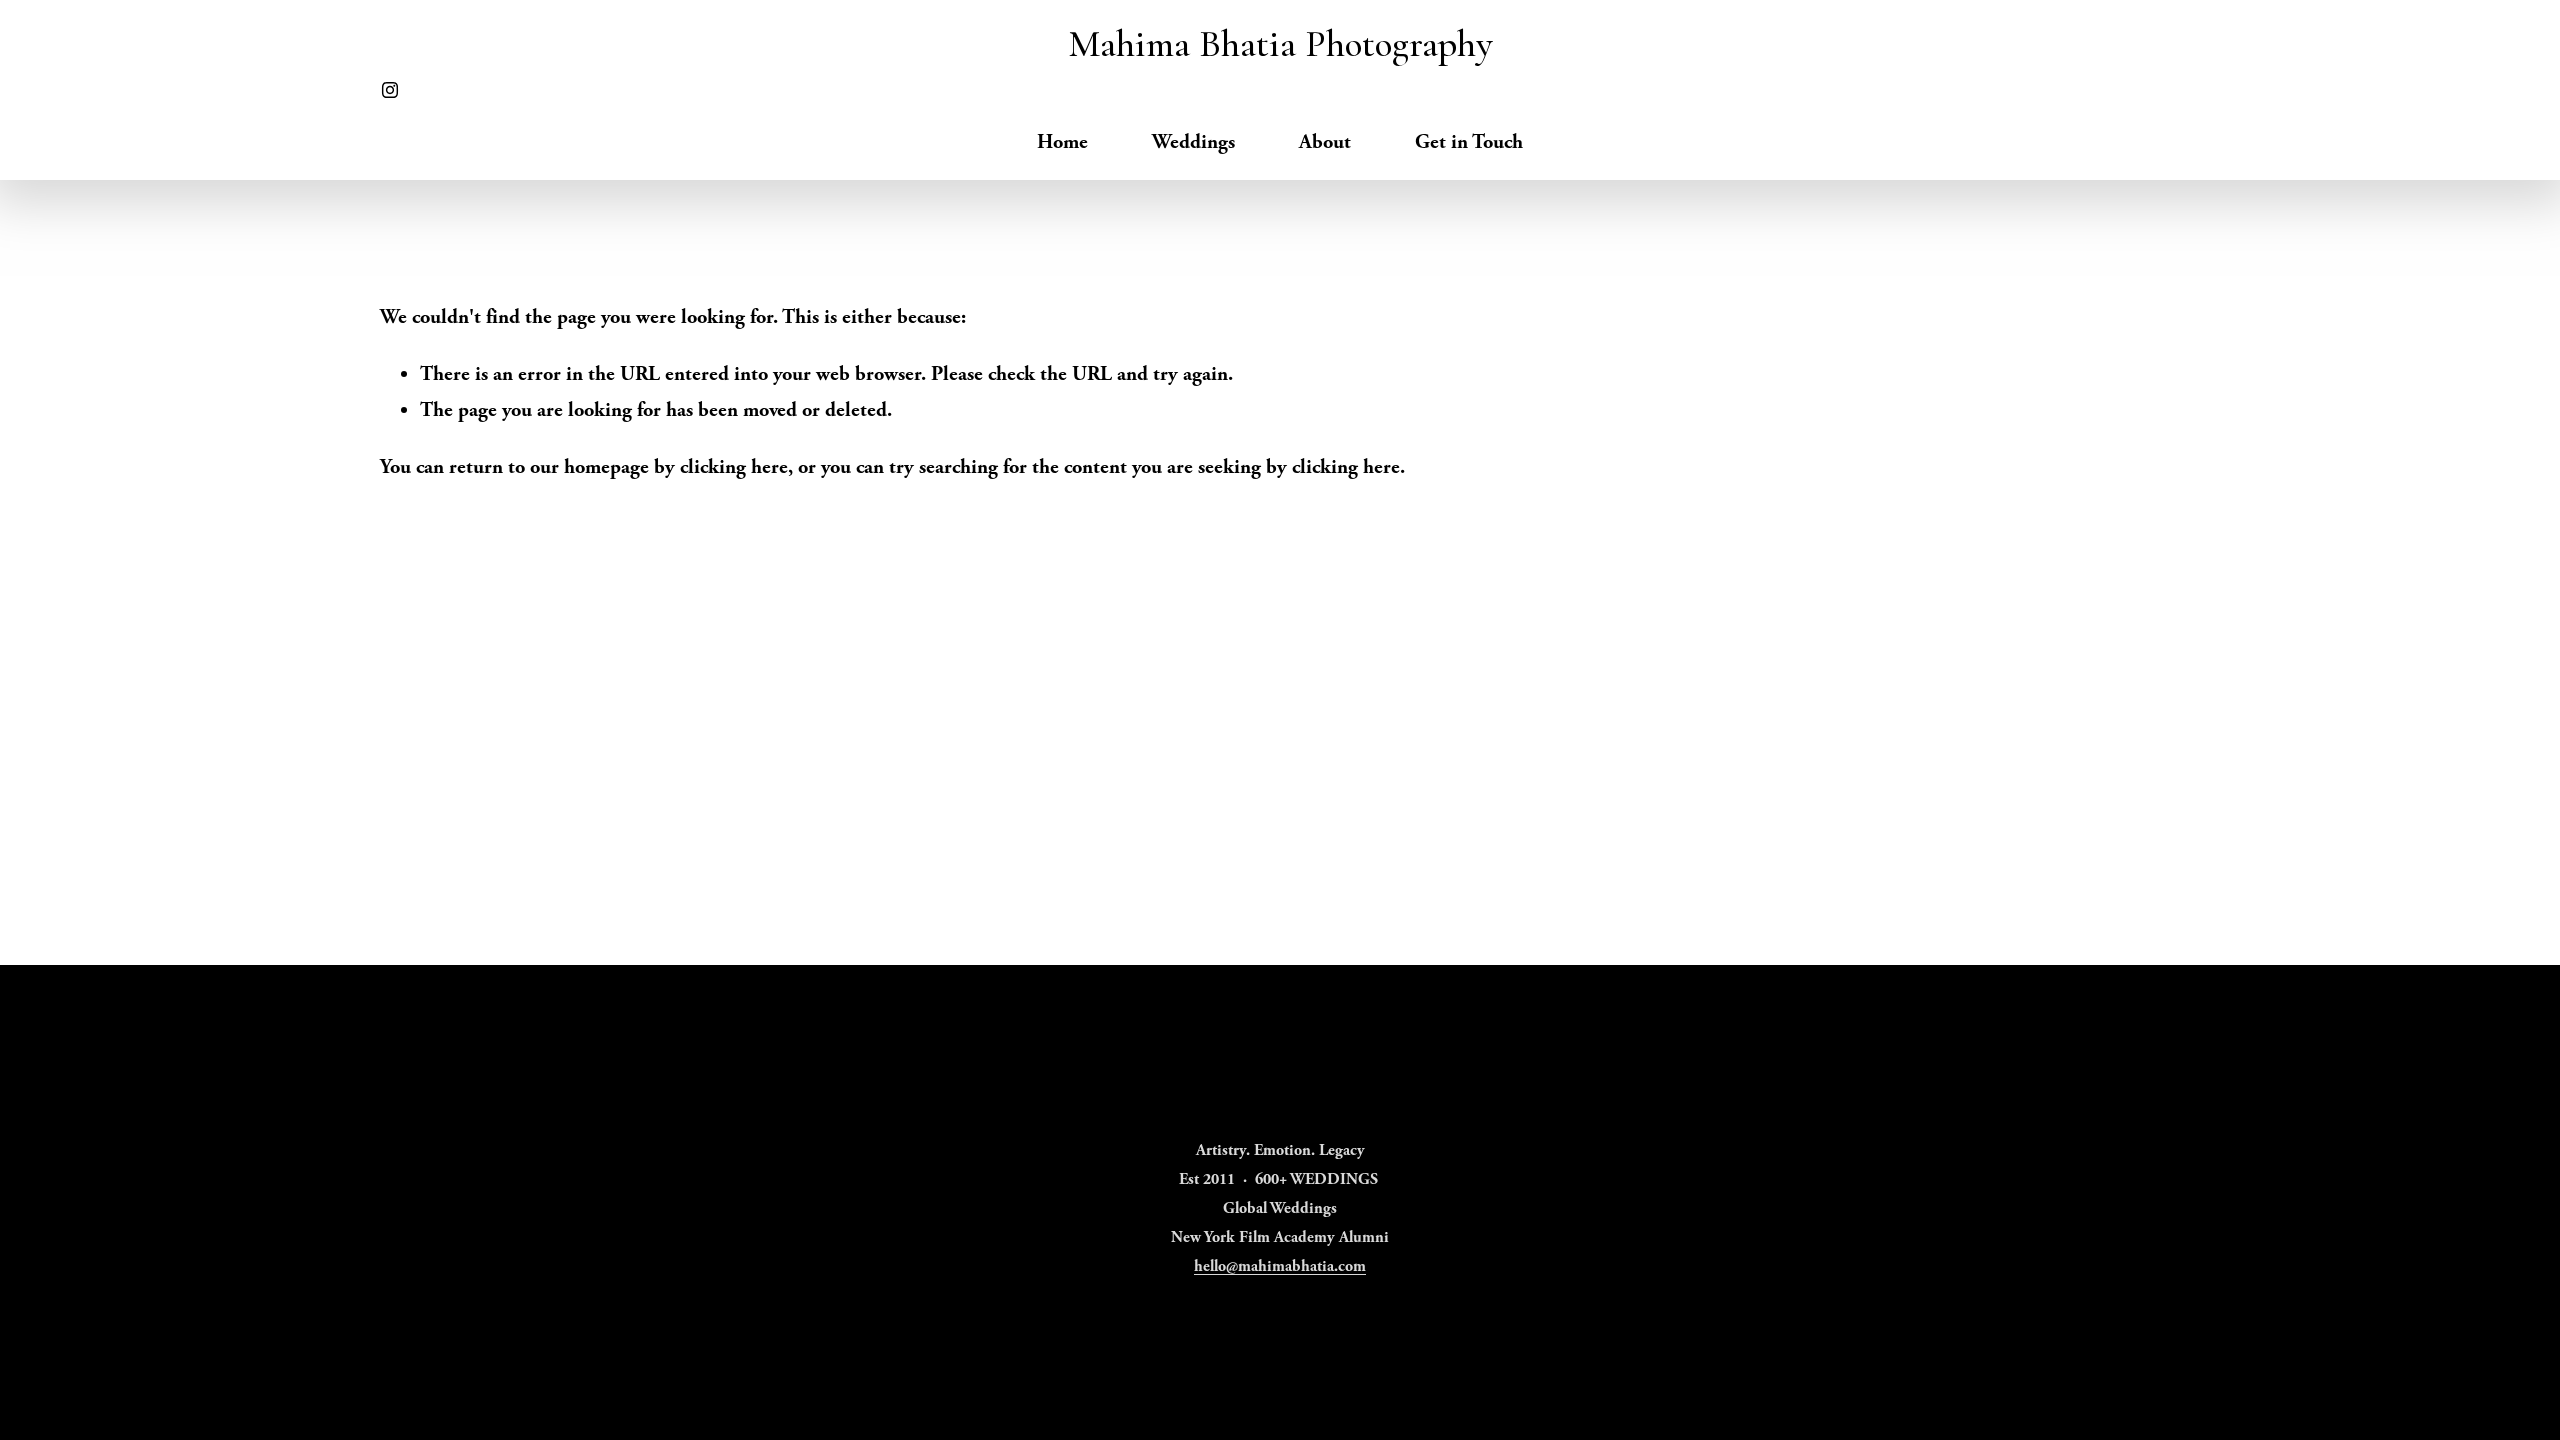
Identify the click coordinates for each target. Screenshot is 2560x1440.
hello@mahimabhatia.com (1280, 1266)
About (1325, 142)
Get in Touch (1469, 142)
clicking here (734, 467)
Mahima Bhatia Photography (1280, 44)
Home (1062, 142)
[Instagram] (390, 90)
